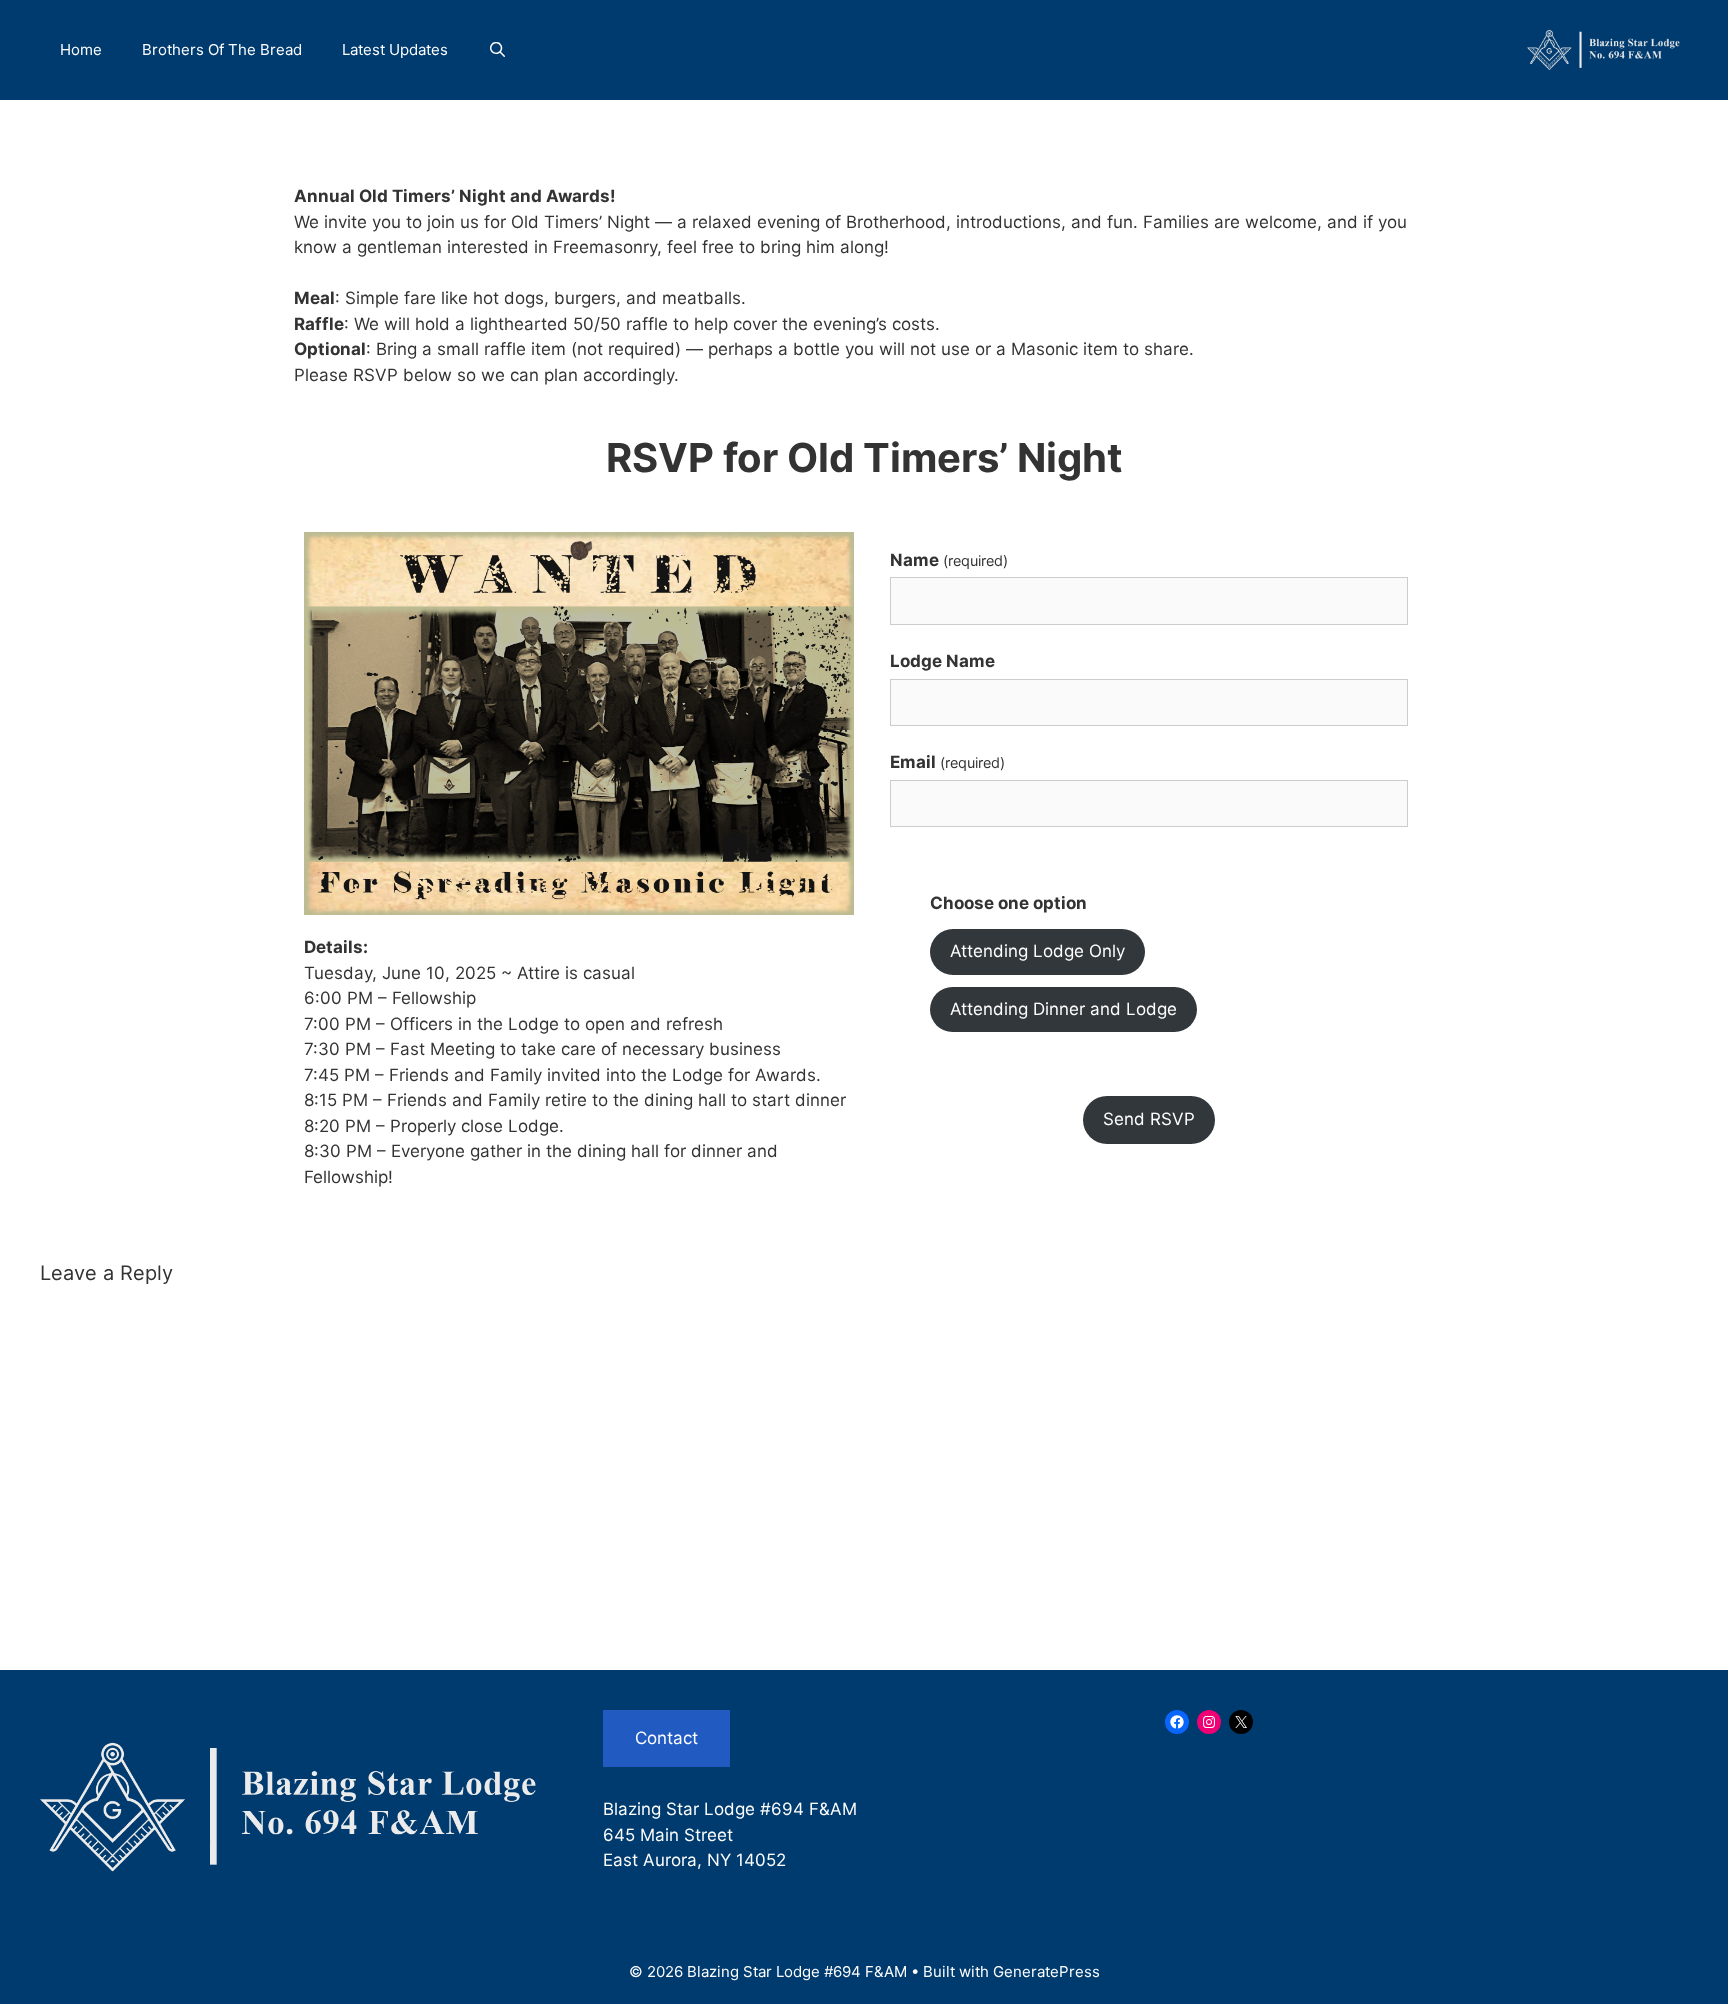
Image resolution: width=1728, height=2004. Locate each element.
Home (81, 49)
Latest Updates (395, 49)
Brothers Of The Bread (222, 49)
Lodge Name (942, 661)
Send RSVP (1149, 1119)
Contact (666, 1738)
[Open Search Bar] (497, 50)
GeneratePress (1046, 1971)
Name (949, 560)
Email (947, 762)
